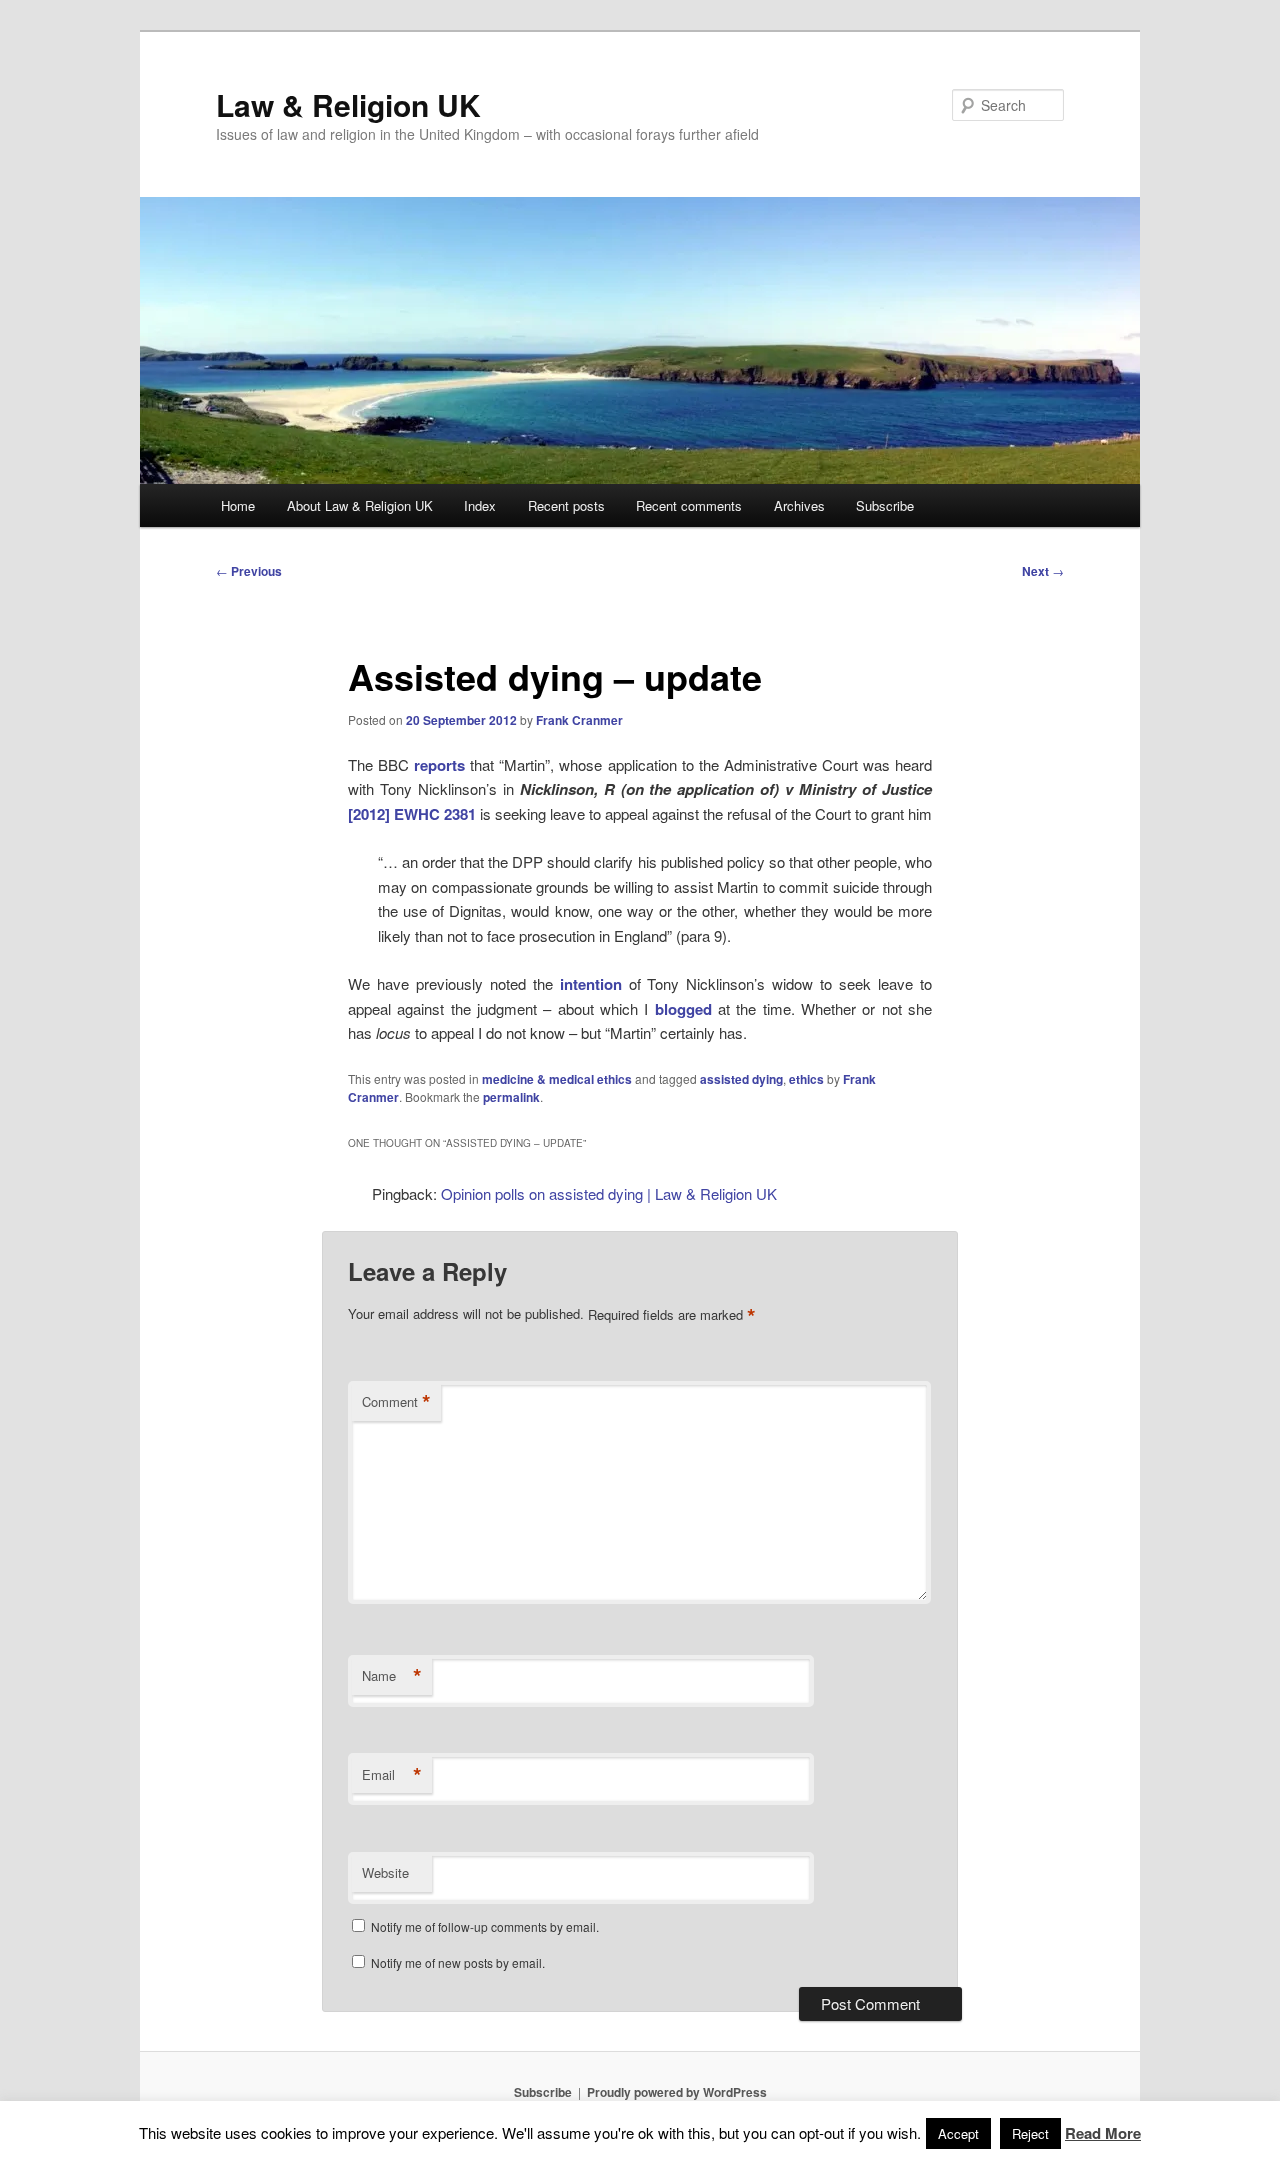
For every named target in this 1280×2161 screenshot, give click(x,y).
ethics (806, 1079)
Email (392, 1775)
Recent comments (689, 505)
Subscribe (885, 505)
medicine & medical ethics (557, 1079)
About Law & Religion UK (360, 505)
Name (392, 1676)
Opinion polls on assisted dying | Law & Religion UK (609, 1193)
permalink (511, 1097)
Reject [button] (1030, 2133)
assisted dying (741, 1079)
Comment (396, 1402)
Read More (1103, 2133)
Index (480, 505)
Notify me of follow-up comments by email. (485, 1926)
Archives (799, 505)
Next (1043, 571)
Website (385, 1872)
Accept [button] (958, 2133)
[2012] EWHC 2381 (412, 814)
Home (238, 505)
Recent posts (566, 505)
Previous (249, 571)
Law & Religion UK (348, 104)
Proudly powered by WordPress (677, 2092)
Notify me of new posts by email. (458, 1962)
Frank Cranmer (579, 720)
